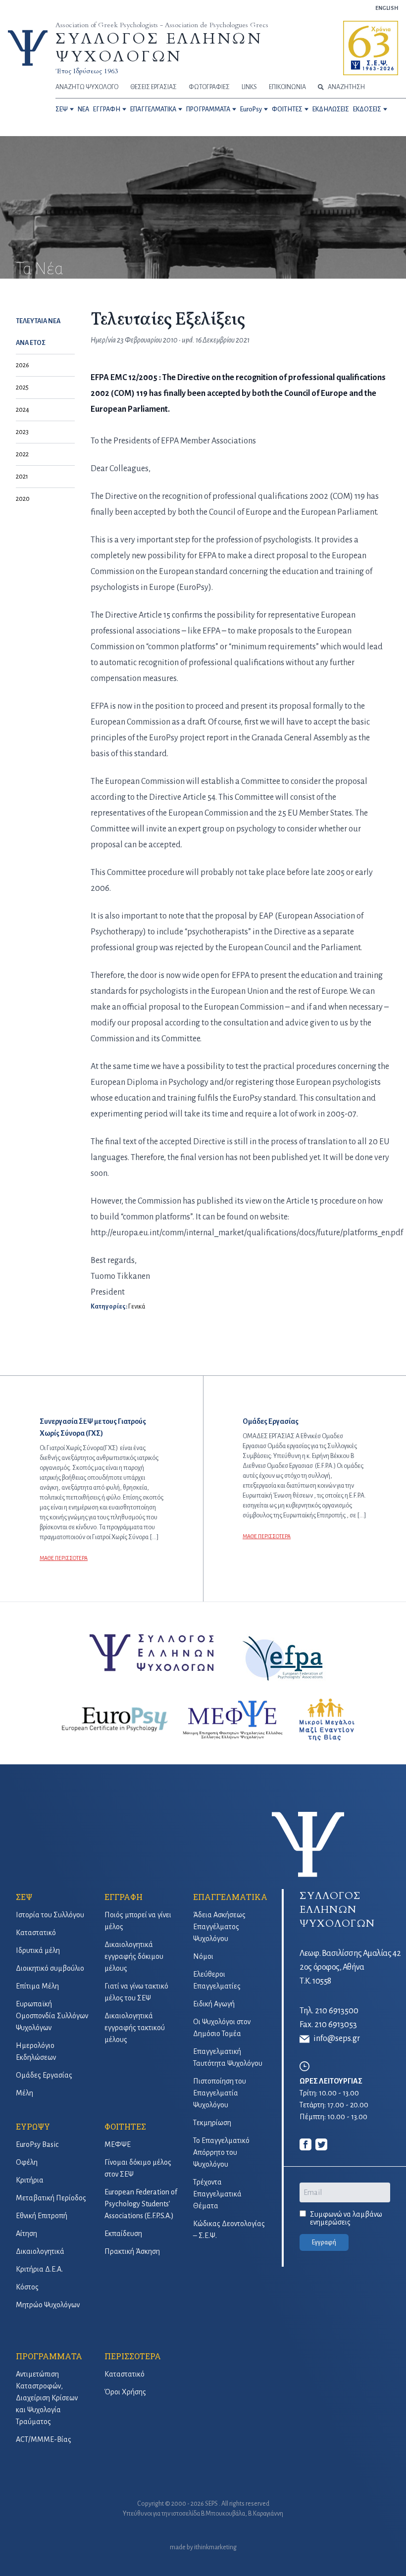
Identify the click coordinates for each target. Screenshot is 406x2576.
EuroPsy (251, 109)
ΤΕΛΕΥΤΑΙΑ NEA (38, 321)
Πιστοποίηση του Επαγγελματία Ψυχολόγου (220, 2093)
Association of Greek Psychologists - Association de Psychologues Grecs (162, 25)
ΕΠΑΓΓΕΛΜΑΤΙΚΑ (153, 109)
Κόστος (27, 2287)
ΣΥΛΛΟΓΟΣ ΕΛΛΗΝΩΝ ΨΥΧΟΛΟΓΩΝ (159, 48)
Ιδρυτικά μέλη (38, 1950)
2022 (22, 454)
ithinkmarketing (215, 2547)
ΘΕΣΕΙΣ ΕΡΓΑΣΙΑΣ (153, 87)
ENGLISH (387, 8)
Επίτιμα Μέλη (37, 1986)
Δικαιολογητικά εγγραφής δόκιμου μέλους (134, 1956)
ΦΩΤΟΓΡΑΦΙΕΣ (209, 87)
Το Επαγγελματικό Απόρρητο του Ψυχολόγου (221, 2152)
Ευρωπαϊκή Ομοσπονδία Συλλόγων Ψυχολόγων (52, 2016)
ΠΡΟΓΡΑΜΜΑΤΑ (208, 109)
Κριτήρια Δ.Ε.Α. (39, 2269)
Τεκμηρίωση (212, 2123)
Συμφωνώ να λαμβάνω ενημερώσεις (346, 2218)
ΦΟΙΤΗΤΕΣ (287, 109)
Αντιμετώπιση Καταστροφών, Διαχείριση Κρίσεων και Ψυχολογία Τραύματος (47, 2398)
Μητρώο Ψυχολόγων (48, 2305)
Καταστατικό (36, 1933)
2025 (22, 388)
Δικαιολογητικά (40, 2251)
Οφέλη (27, 2162)
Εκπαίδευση (123, 2234)
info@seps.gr (337, 2039)
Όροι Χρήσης (125, 2392)
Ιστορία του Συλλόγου (50, 1915)
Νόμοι (203, 1956)
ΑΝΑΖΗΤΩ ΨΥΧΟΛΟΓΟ (87, 87)
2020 (23, 499)
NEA (83, 109)
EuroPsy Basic (37, 2144)
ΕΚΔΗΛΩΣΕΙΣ (331, 109)
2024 (23, 410)
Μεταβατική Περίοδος (51, 2198)
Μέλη (25, 2093)
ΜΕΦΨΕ (118, 2144)
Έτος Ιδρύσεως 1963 (87, 71)
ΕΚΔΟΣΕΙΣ (367, 109)
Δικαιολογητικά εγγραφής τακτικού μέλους (135, 2028)
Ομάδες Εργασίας (44, 2075)
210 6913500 (337, 2011)
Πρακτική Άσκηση (132, 2251)
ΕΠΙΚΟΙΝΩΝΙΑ (287, 87)
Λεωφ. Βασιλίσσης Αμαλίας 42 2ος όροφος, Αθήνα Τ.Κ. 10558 (350, 1967)
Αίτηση (26, 2234)
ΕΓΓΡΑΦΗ (107, 109)
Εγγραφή (324, 2242)
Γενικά (137, 1307)
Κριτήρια (30, 2180)
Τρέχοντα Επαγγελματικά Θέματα (217, 2194)
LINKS (249, 87)
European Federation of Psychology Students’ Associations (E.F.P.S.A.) (141, 2204)
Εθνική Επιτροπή (42, 2216)
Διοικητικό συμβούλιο (50, 1968)
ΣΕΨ (62, 109)
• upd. (183, 340)
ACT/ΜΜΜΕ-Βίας (44, 2439)
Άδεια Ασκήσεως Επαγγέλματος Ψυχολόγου (219, 1927)
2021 (22, 477)
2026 (23, 365)
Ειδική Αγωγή (214, 2004)
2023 (22, 432)
